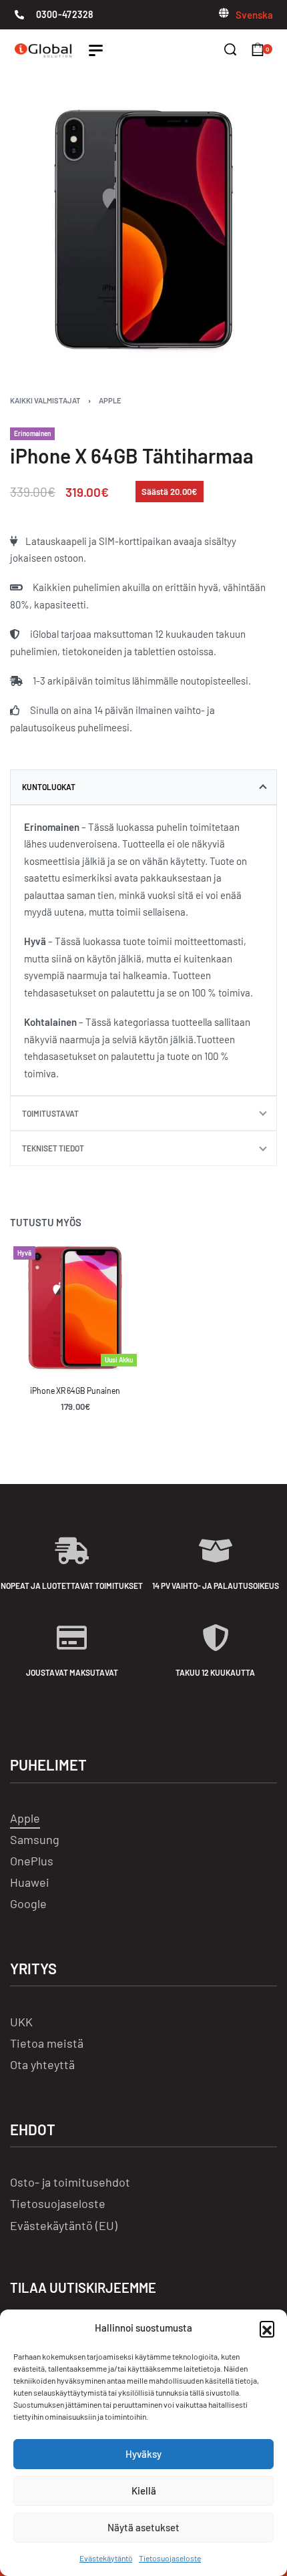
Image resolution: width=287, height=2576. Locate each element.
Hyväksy (143, 2454)
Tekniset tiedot (53, 1148)
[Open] (96, 50)
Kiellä (144, 2491)
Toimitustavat (50, 1113)
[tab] (143, 787)
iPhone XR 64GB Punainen (75, 1391)
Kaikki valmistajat (45, 400)
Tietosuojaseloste (170, 2558)
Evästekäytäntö (106, 2558)
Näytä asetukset (143, 2527)
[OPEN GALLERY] (143, 230)
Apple (110, 400)
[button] (267, 2328)
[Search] (230, 49)
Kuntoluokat (49, 787)
